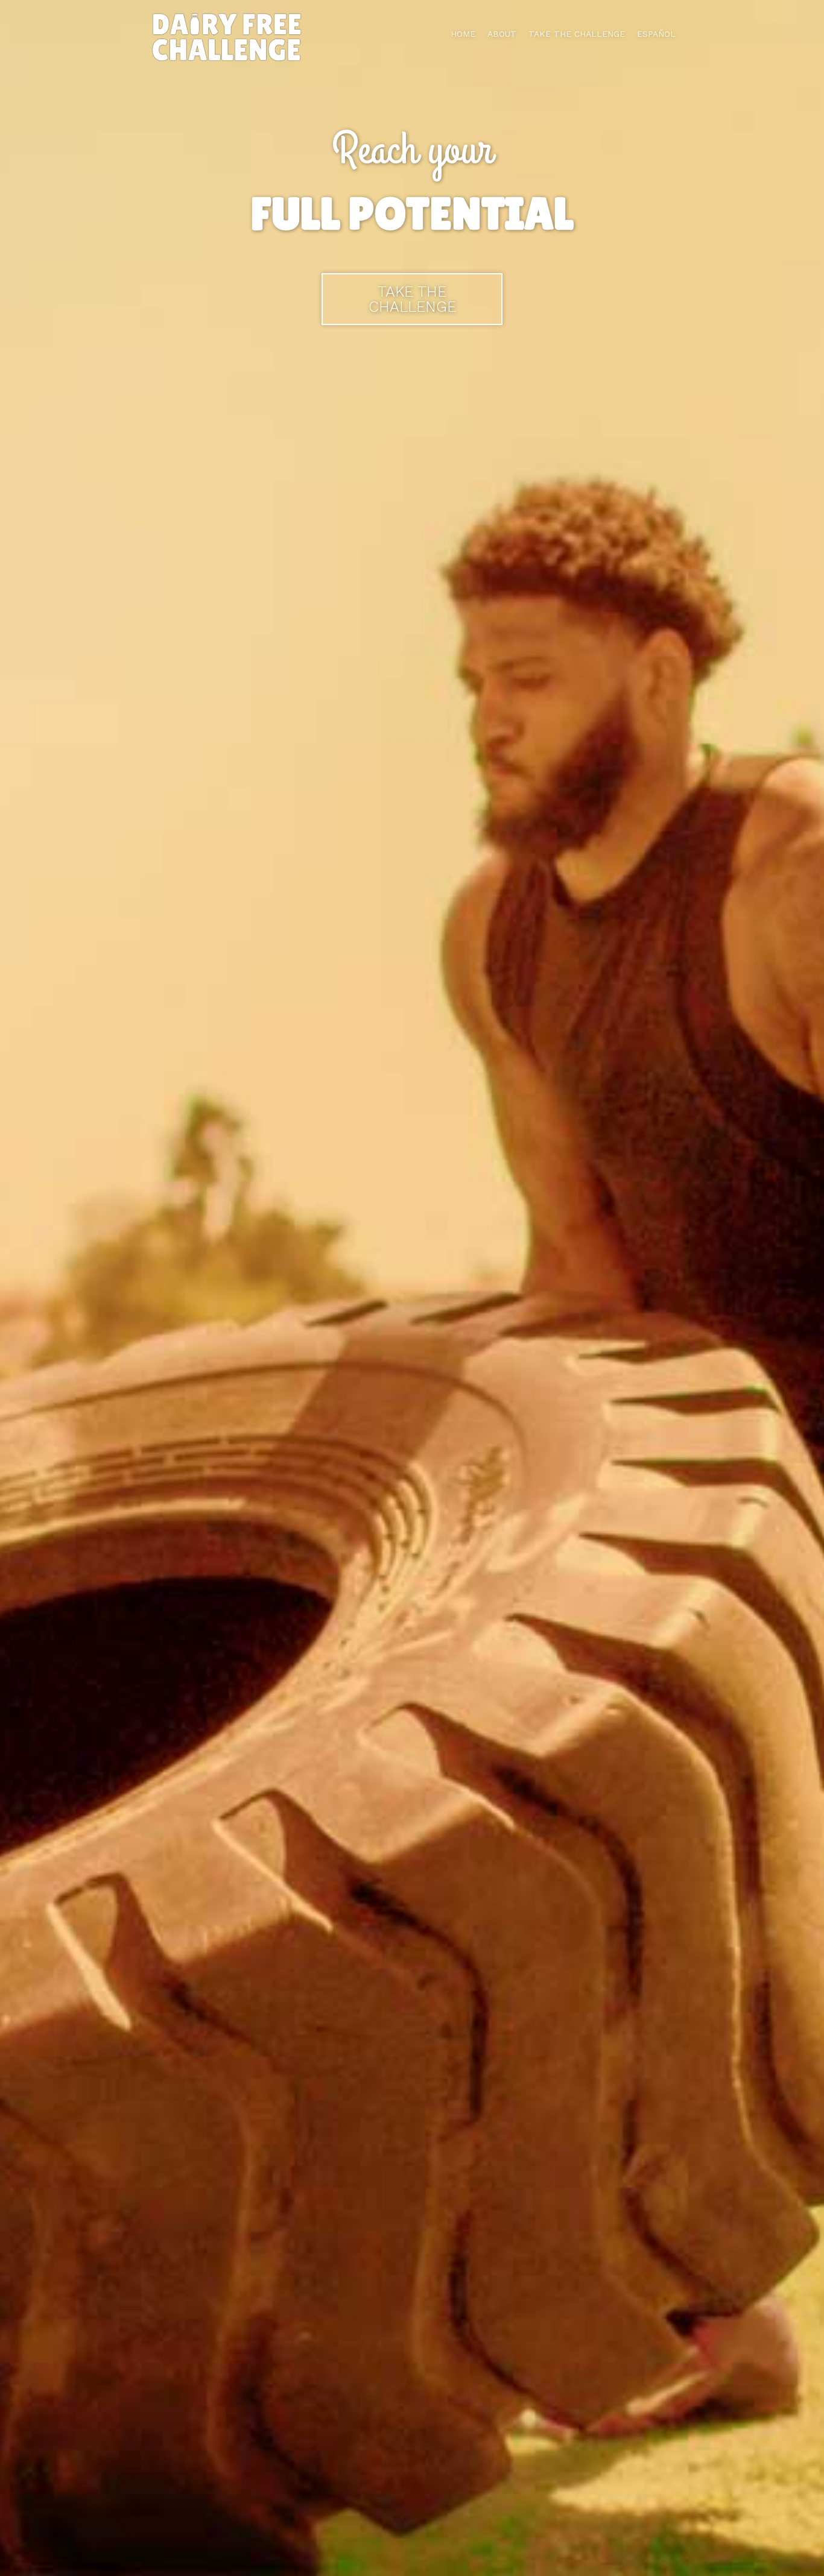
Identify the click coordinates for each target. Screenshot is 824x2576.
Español (656, 34)
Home (463, 34)
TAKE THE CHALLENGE (577, 34)
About (502, 34)
